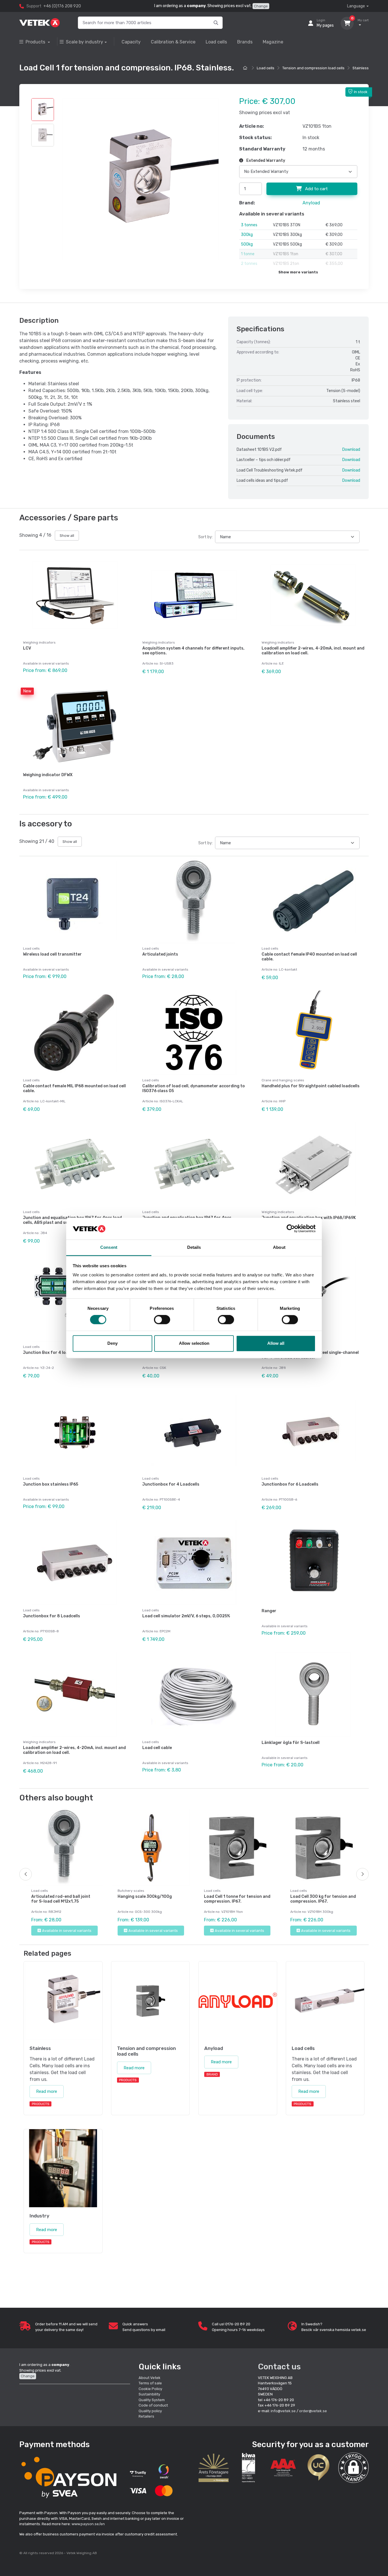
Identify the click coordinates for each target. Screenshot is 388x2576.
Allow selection (194, 1343)
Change (261, 6)
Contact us (279, 2367)
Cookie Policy (150, 2389)
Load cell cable (157, 1748)
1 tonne (248, 254)
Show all (67, 536)
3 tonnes (249, 225)
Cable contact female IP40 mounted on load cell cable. (309, 957)
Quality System (152, 2400)
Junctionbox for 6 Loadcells (290, 1484)
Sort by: (206, 537)
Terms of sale (150, 2383)
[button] (353, 2468)
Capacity (131, 42)
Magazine (273, 42)
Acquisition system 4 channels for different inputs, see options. (193, 651)
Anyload (311, 203)
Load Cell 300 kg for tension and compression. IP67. (323, 1899)
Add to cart (316, 189)
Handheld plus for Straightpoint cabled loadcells (311, 1086)
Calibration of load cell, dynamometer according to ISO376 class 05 (194, 1088)
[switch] (162, 1320)
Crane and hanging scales (283, 1080)
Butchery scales (131, 1891)
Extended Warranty (265, 161)
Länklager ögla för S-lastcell (291, 1743)
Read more (47, 2091)
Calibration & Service (173, 42)
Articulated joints (160, 954)
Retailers (146, 2416)
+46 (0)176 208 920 (62, 6)
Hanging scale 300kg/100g (145, 1897)
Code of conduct (153, 2405)
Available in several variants (67, 1931)
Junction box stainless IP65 (51, 1484)
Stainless (361, 68)
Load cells (216, 42)
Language (356, 6)
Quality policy (150, 2411)
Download (351, 450)
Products (36, 42)
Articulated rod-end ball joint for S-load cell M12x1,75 (61, 1899)
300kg (247, 235)
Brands (245, 42)
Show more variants (298, 272)
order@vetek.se (313, 2411)
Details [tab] (194, 1247)
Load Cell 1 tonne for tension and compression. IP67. (237, 1899)
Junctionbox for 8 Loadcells (52, 1616)
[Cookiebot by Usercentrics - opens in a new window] (291, 1229)
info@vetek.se (283, 2411)
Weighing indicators (39, 642)
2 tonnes (249, 264)
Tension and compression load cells (313, 68)
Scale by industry (85, 42)
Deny (112, 1343)
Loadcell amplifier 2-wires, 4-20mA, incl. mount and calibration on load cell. (313, 651)
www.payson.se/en (88, 2524)
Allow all (276, 1343)
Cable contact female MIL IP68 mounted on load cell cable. (74, 1088)
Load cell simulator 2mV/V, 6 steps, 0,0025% (186, 1616)
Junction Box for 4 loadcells (51, 1353)
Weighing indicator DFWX (48, 775)
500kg (247, 244)
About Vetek (150, 2378)
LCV (27, 648)
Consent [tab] (109, 1247)
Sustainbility (150, 2394)
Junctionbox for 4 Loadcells (171, 1484)
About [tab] (279, 1247)
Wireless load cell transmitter (52, 954)
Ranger (269, 1611)
